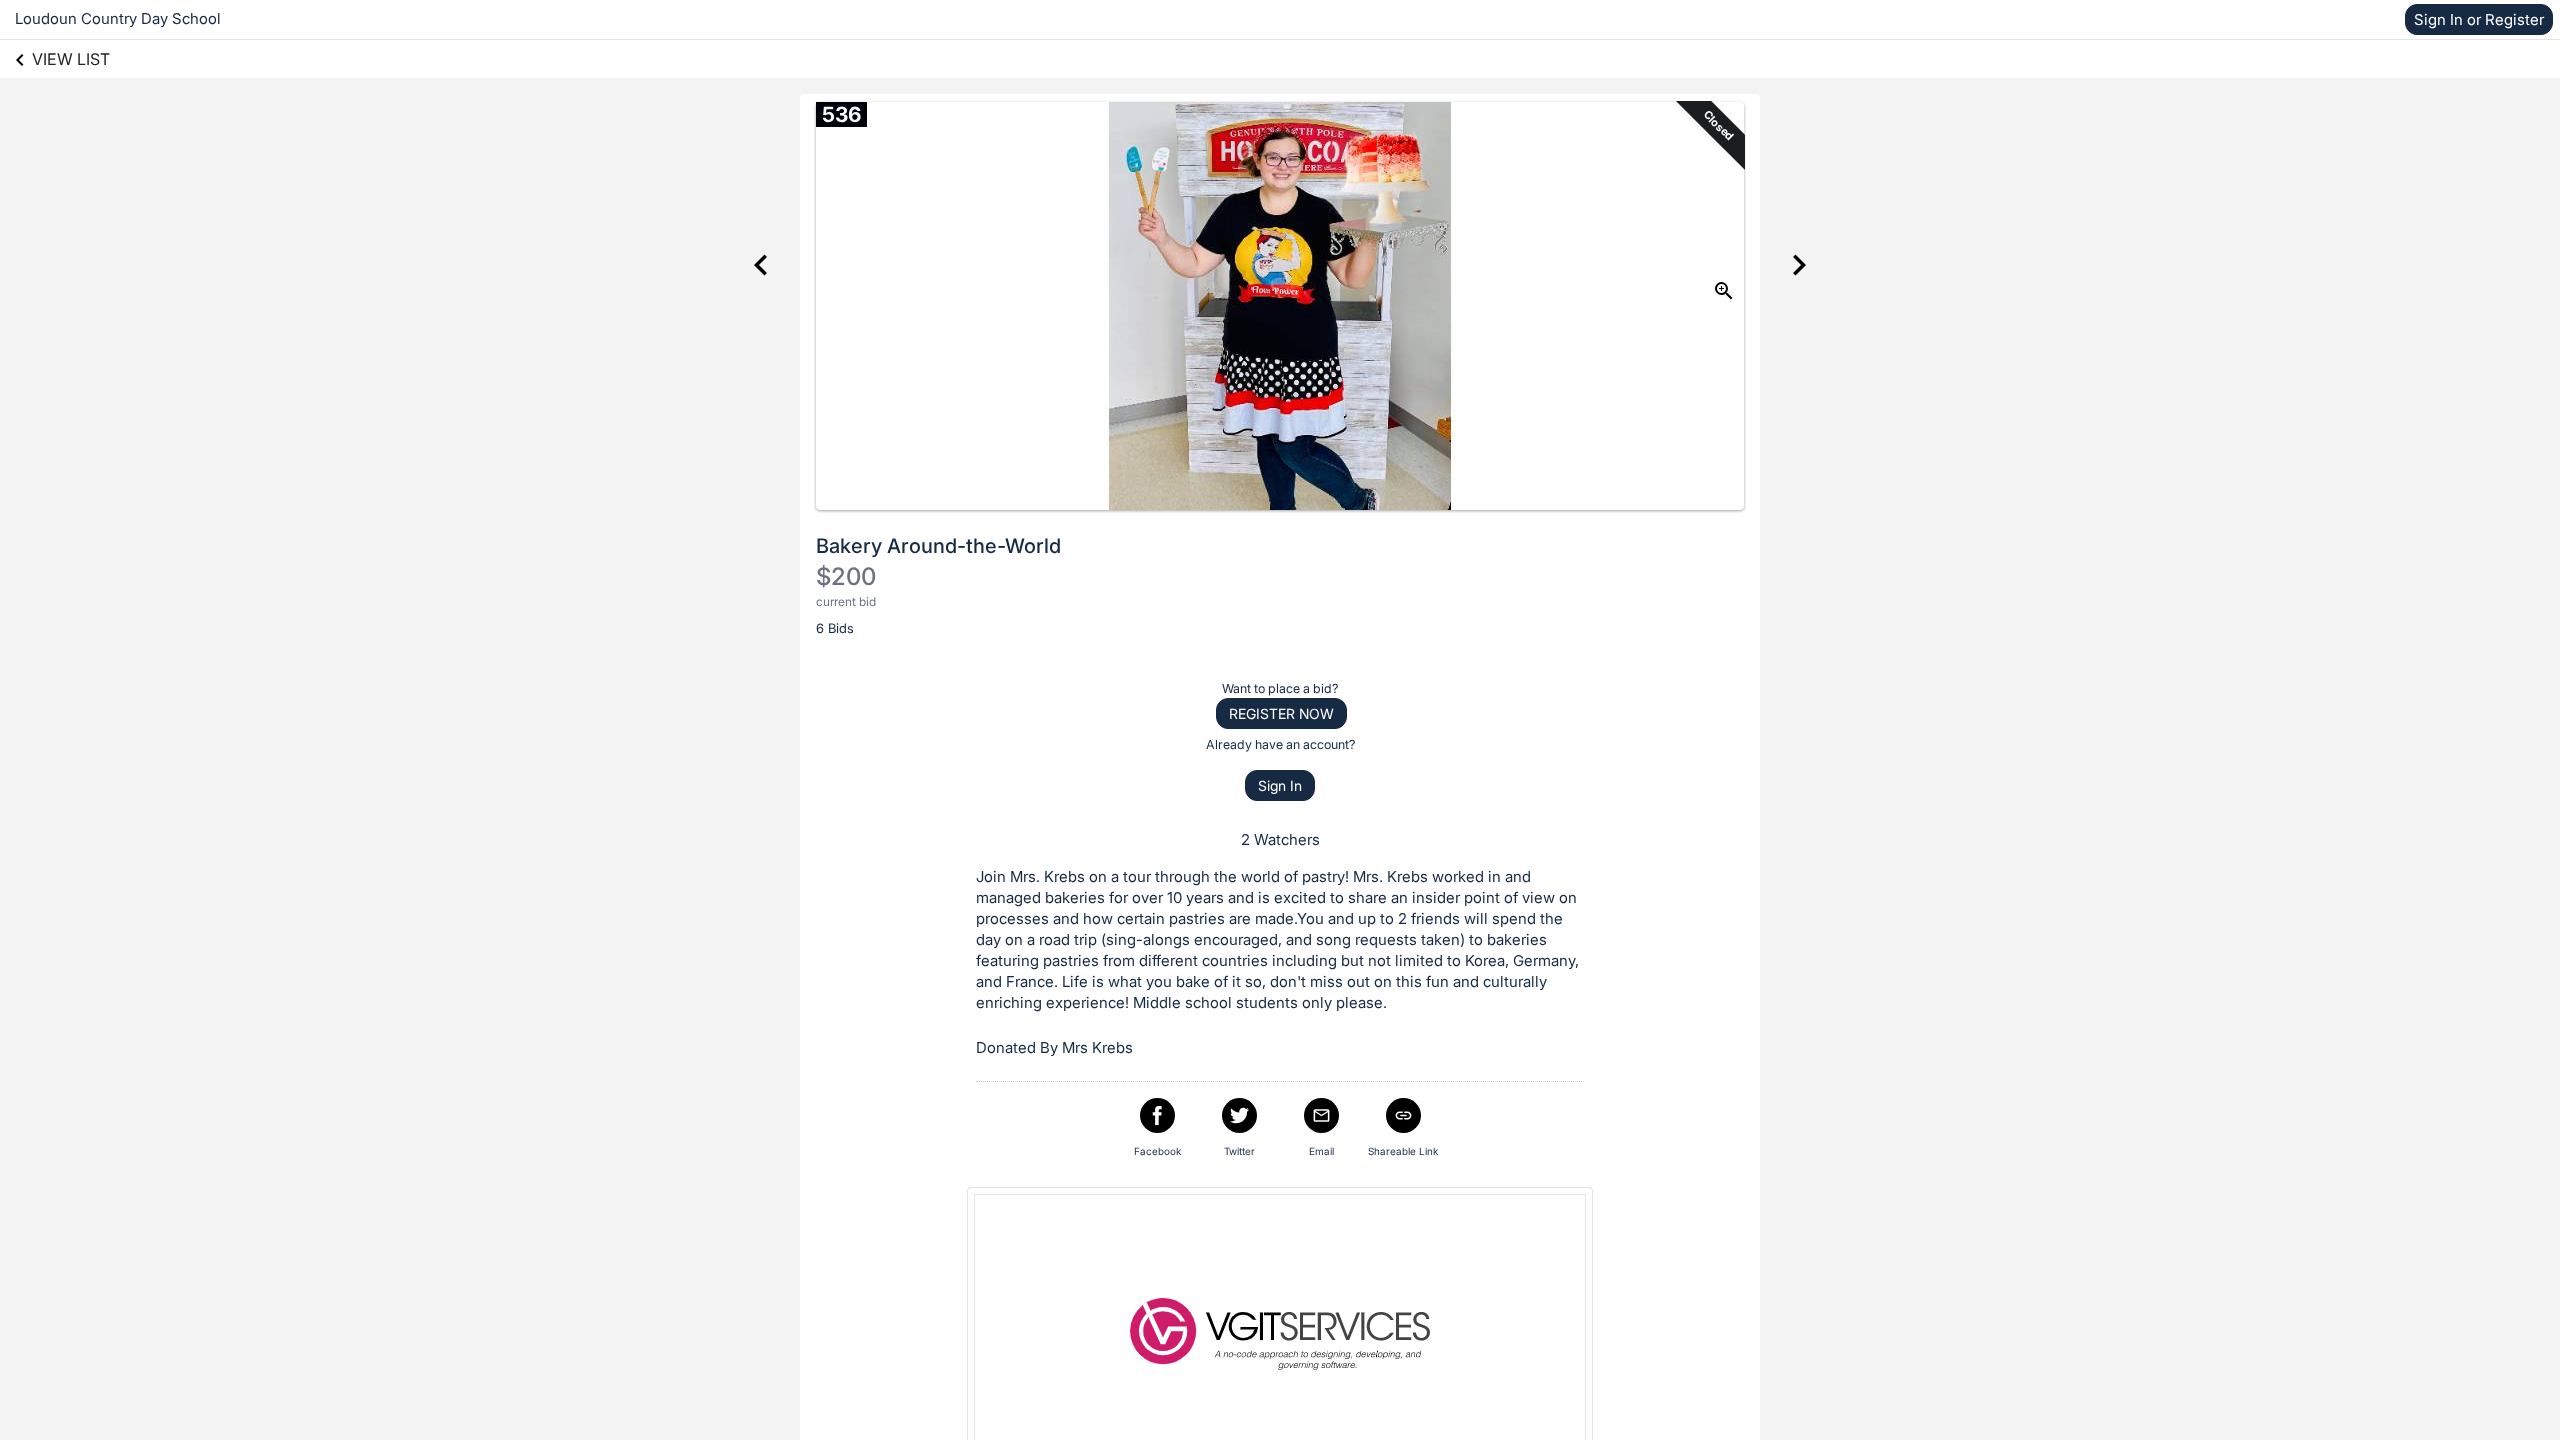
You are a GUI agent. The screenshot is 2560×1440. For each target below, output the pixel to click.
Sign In (1280, 785)
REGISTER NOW (1281, 713)
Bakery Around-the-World (938, 546)
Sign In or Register (2479, 19)
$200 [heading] (846, 576)
